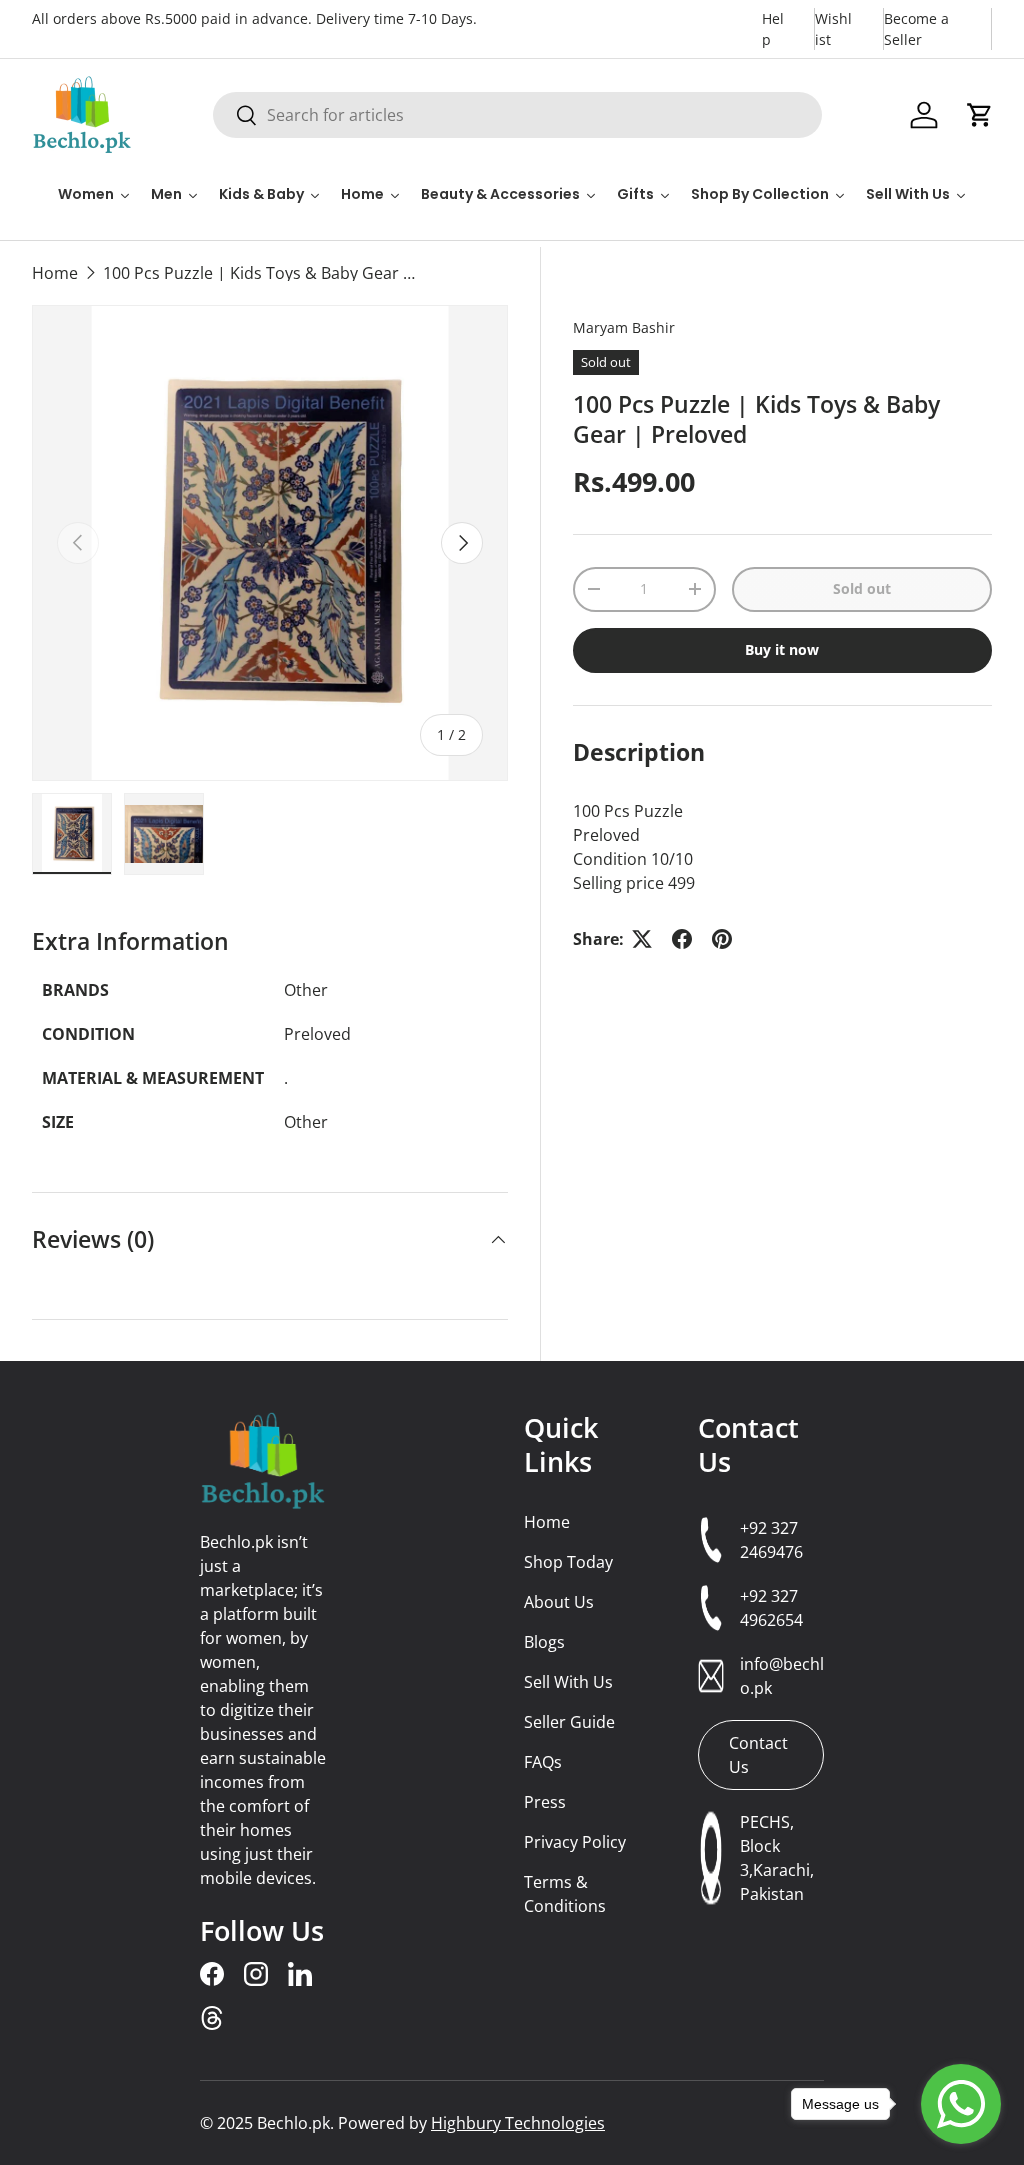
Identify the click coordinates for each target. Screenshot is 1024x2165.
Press (545, 1802)
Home (55, 273)
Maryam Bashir (624, 327)
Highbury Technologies (518, 2123)
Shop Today (568, 1562)
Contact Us (748, 1445)
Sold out (862, 588)
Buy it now (782, 649)
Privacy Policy (575, 1842)
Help (773, 29)
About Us (559, 1602)
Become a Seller (916, 29)
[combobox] (517, 115)
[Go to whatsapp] (961, 2104)
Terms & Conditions (565, 1894)
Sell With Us (568, 1682)
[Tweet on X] (642, 939)
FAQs (543, 1762)
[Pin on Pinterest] (722, 939)
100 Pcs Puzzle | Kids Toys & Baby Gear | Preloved (263, 273)
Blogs (544, 1642)
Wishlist (833, 29)
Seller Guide (569, 1722)
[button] (980, 115)
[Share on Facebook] (682, 939)
